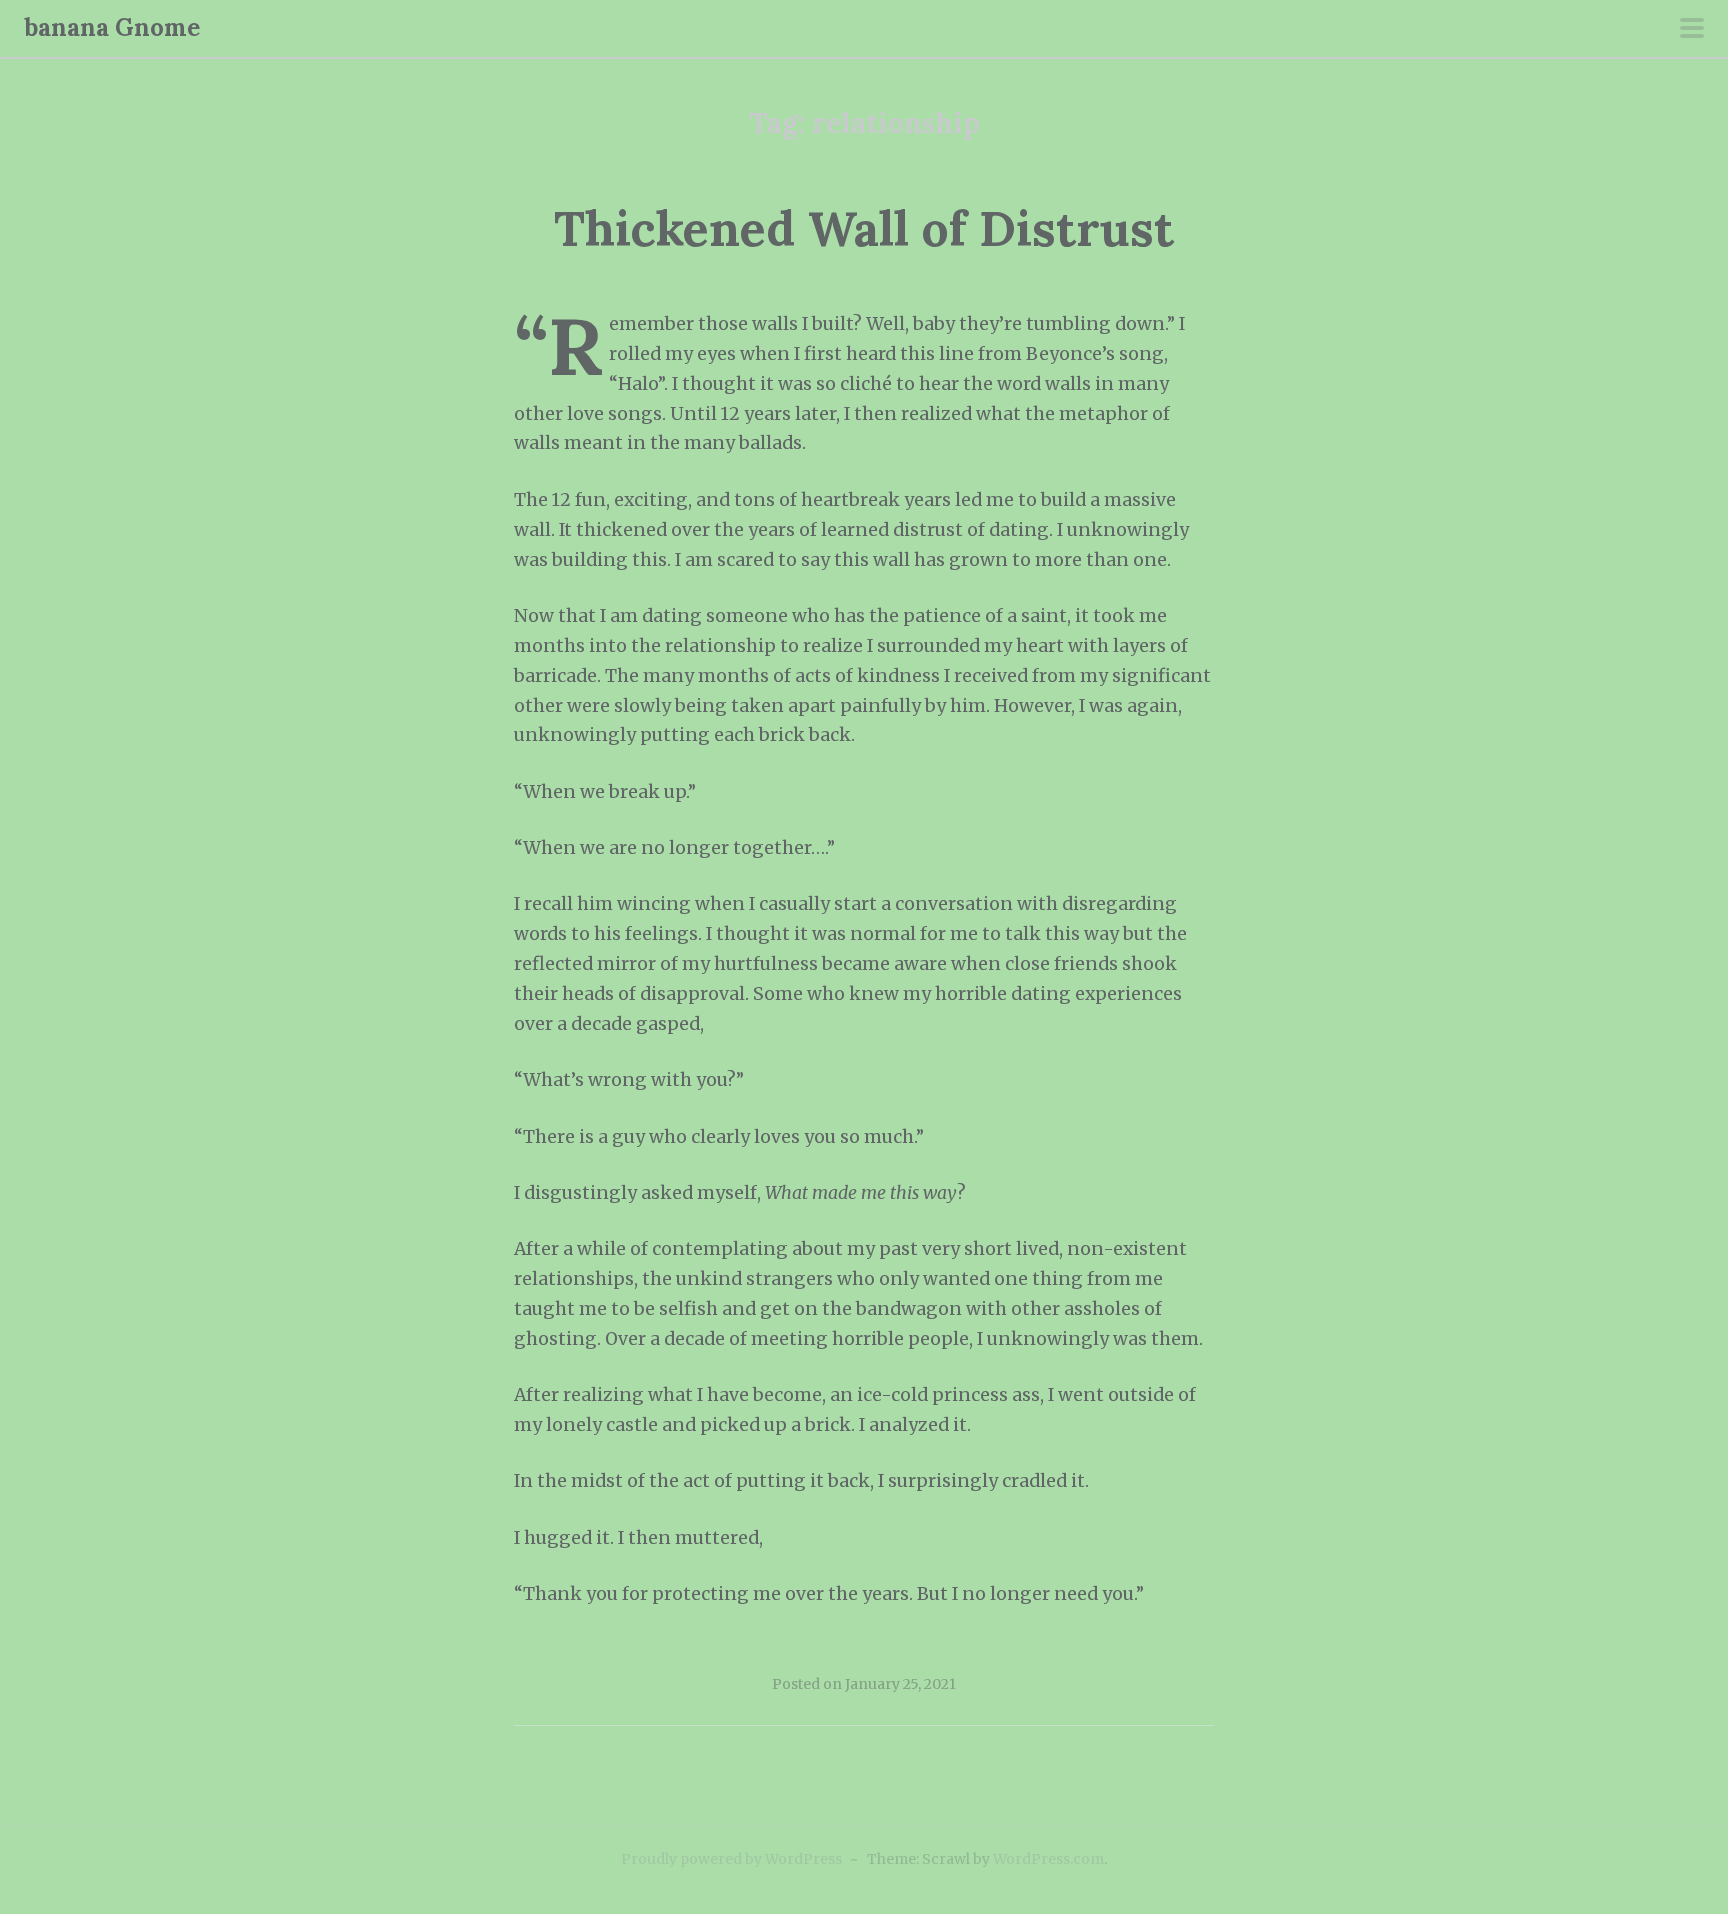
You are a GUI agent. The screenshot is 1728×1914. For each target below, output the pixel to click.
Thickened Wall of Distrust (864, 228)
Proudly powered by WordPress (731, 1859)
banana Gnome (112, 27)
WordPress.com (1048, 1859)
